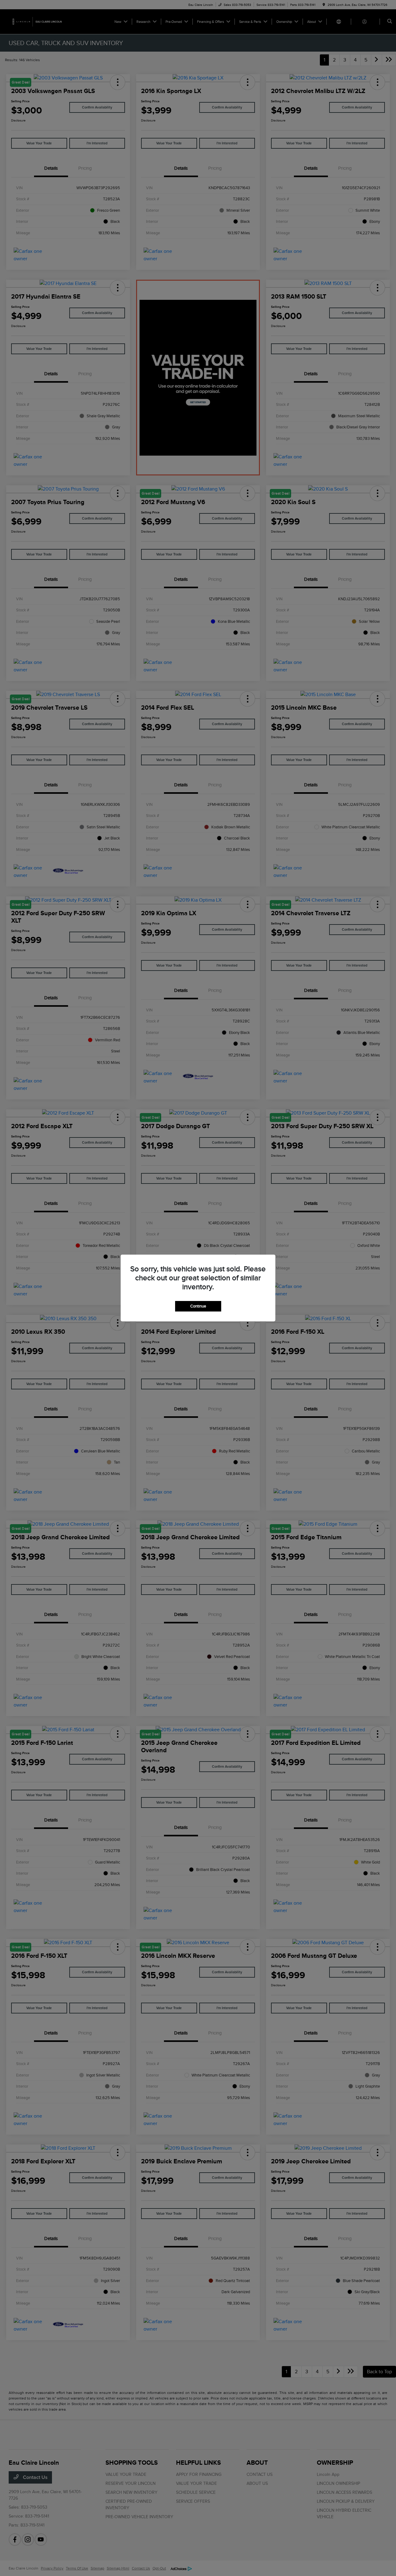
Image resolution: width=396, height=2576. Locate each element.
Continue (198, 1306)
